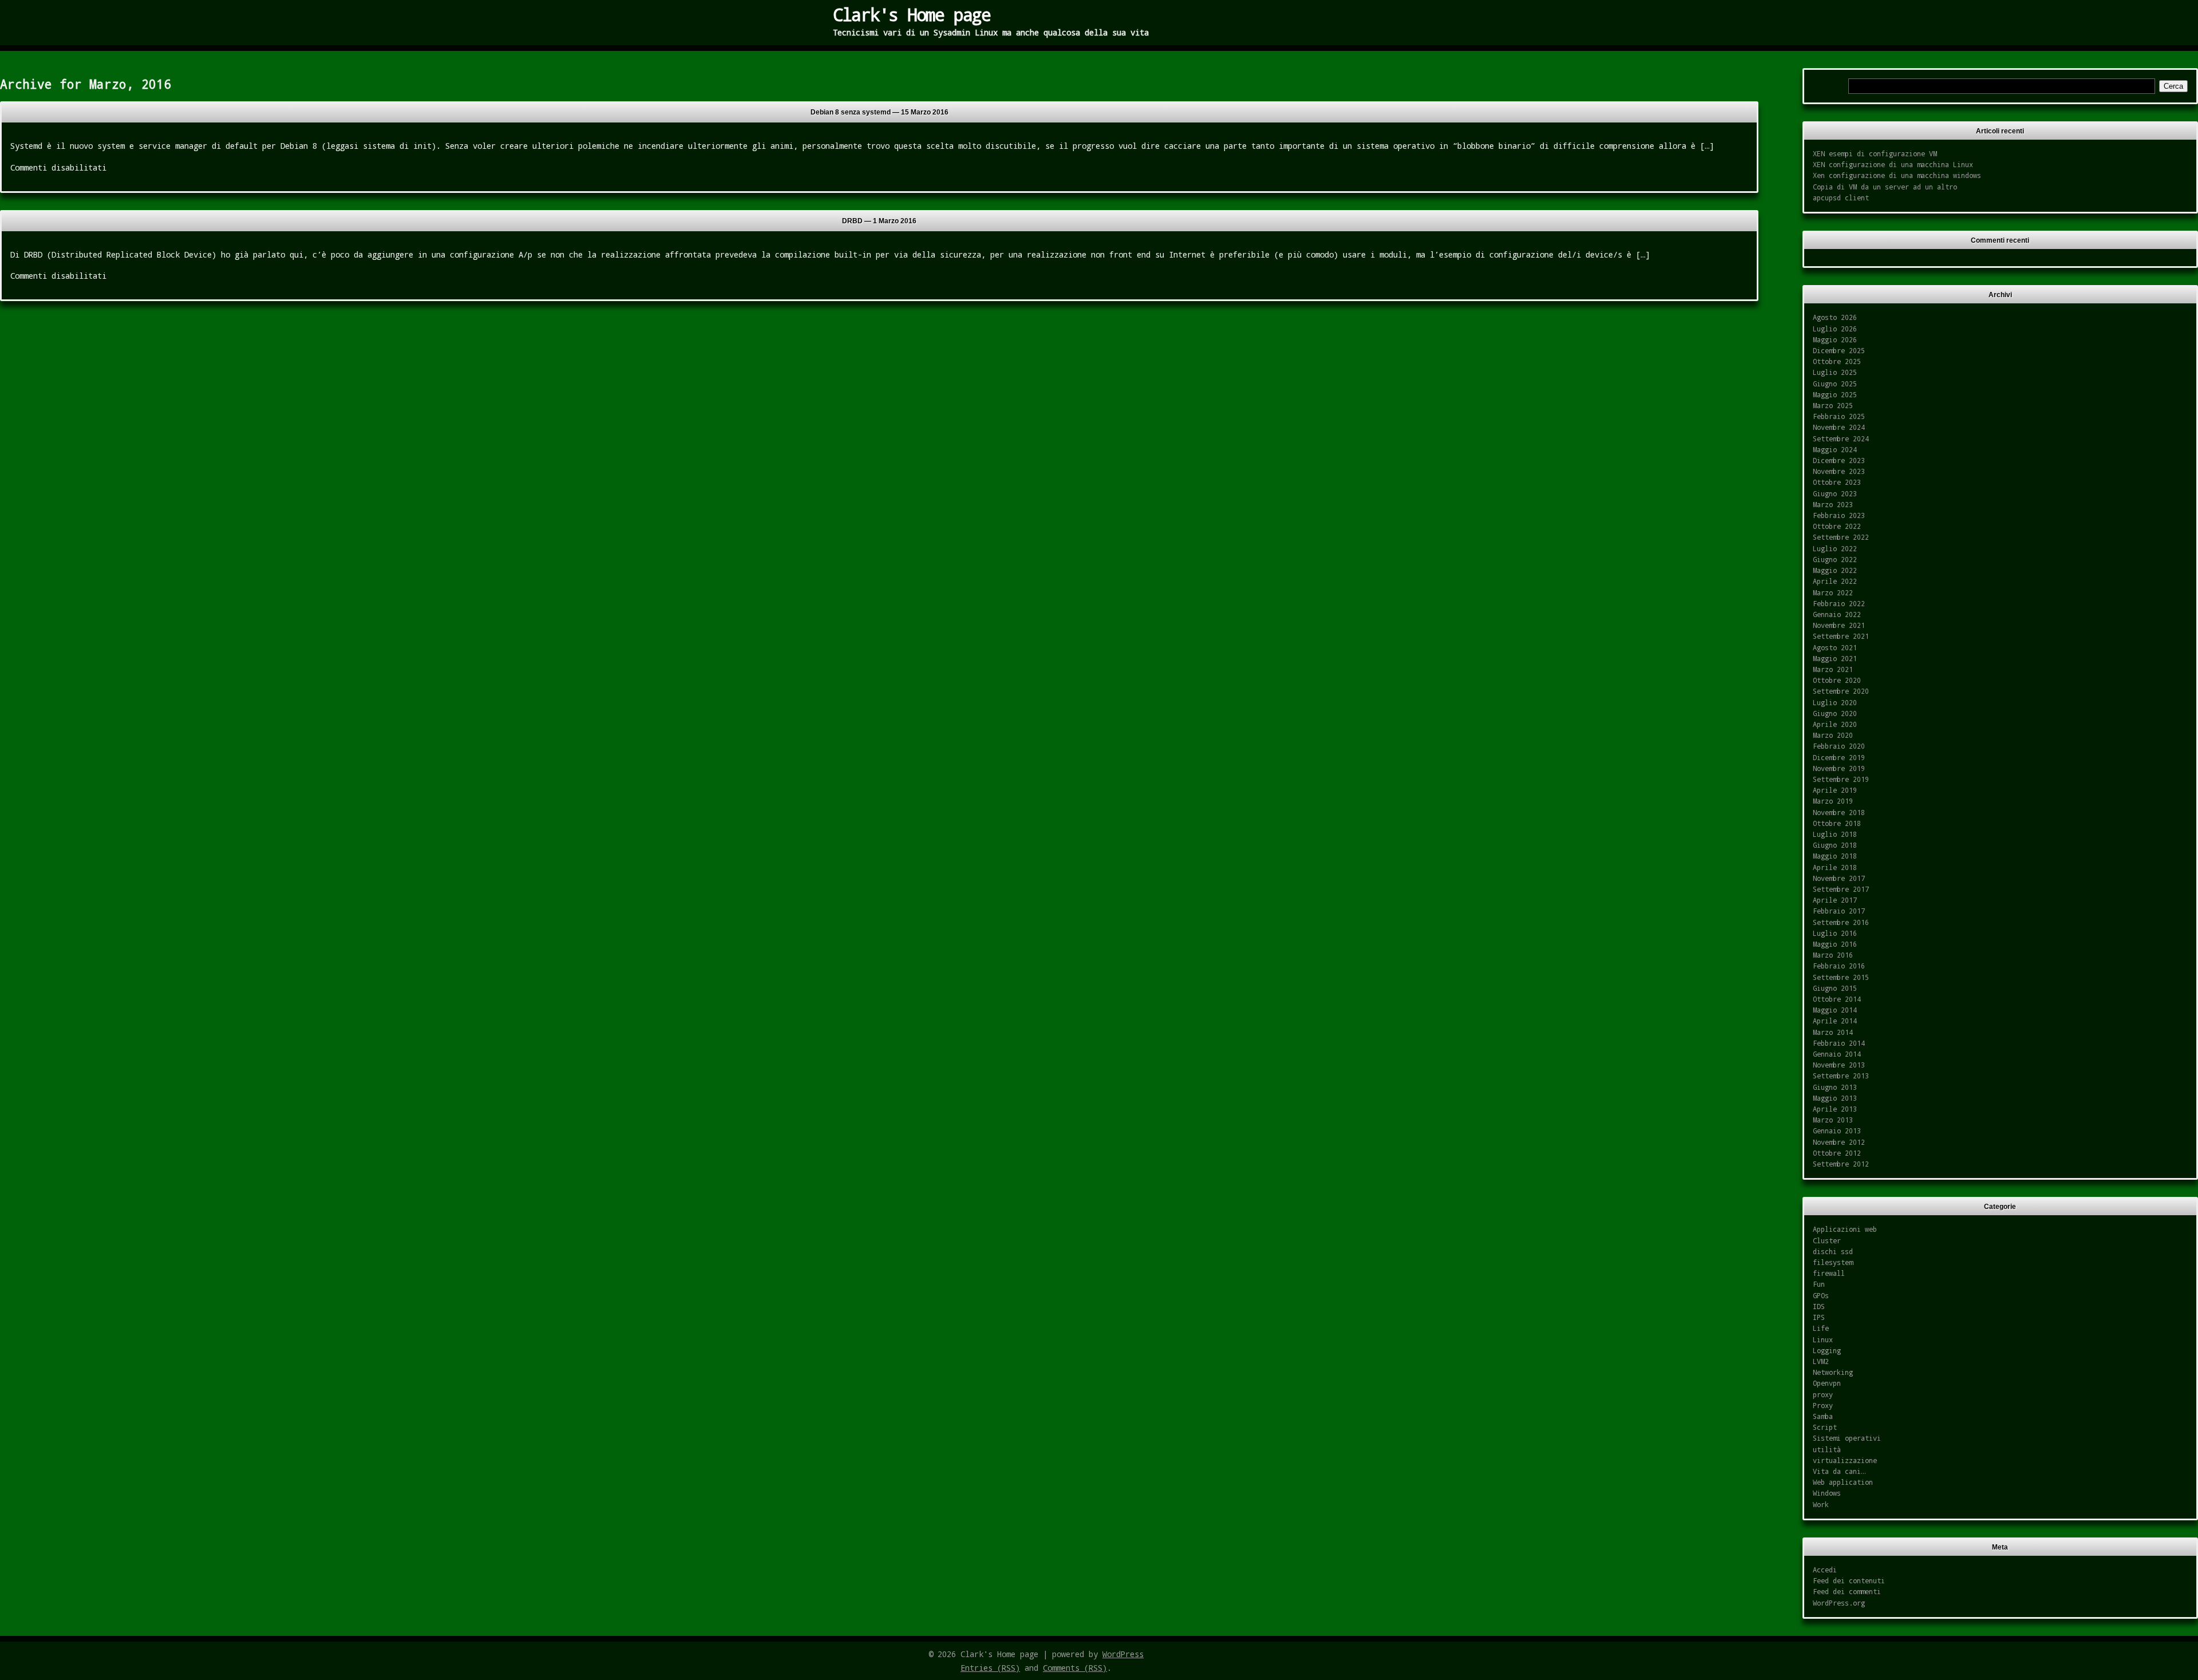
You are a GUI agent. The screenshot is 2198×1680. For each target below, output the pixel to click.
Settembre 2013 (1841, 1076)
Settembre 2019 (1841, 779)
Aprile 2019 (1835, 790)
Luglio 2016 (1835, 933)
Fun (1819, 1284)
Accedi (1825, 1570)
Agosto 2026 (1835, 317)
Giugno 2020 (1835, 713)
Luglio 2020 (1835, 702)
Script (1825, 1427)
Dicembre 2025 (1839, 350)
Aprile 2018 (1835, 867)
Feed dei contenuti (1849, 1580)
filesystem (1833, 1262)
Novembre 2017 (1839, 878)
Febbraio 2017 (1839, 911)
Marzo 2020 (1833, 735)
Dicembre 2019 (1839, 757)
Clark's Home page (912, 14)
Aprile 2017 (1835, 900)
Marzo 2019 (1833, 801)
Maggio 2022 (1835, 570)
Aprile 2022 (1835, 581)
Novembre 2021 (1839, 625)
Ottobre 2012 (1837, 1153)
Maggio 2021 (1835, 658)
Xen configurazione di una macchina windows (1897, 175)
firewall (1829, 1273)
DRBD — (879, 221)
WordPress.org (1839, 1603)
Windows (1827, 1493)
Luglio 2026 (1835, 329)
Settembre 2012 (1841, 1164)
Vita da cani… (1839, 1471)
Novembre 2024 (1839, 427)
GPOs (1821, 1295)
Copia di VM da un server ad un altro (1885, 187)
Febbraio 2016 (1839, 966)
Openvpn (1827, 1383)
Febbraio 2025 (1839, 416)
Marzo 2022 (1833, 592)
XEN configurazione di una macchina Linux (1893, 164)
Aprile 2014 (1835, 1021)
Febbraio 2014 (1839, 1043)
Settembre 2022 (1841, 537)
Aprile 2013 (1835, 1109)
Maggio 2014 (1835, 1010)
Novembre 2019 (1839, 768)
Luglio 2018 (1835, 834)
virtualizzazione (1845, 1460)
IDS (1819, 1306)
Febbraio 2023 (1839, 515)
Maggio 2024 (1835, 449)
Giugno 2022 (1835, 559)
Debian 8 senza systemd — (879, 112)
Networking (1833, 1372)
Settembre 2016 (1841, 922)
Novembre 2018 (1839, 812)
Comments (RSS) (1075, 1668)
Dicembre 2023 (1839, 460)
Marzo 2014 (1833, 1032)
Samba (1823, 1416)
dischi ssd (1833, 1251)
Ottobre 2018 (1837, 823)
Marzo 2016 (1833, 955)
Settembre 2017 (1841, 889)
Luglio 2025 (1835, 372)
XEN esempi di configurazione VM (1875, 153)
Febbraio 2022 (1839, 603)
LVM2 (1821, 1361)
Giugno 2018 (1835, 845)
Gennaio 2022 (1837, 614)
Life (1821, 1328)
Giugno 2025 (1835, 384)
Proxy (1823, 1405)
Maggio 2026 (1835, 339)
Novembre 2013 (1839, 1065)
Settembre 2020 (1841, 691)
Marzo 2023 (1833, 504)
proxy (1823, 1394)
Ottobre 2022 (1837, 526)
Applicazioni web (1845, 1229)
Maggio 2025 (1835, 394)
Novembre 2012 (1839, 1142)
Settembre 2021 (1841, 636)
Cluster (1827, 1240)
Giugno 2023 (1835, 493)
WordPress (1123, 1654)
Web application (1843, 1482)
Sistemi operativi (1847, 1438)
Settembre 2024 (1841, 438)
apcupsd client (1841, 197)
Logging (1827, 1350)
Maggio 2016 (1835, 944)
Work (1821, 1504)
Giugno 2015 (1835, 988)
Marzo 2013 (1833, 1120)
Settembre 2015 (1841, 977)
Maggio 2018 (1835, 856)
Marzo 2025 (1833, 405)
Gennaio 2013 (1837, 1130)
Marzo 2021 (1833, 669)
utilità (1827, 1449)
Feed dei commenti (1847, 1591)
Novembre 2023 (1839, 471)
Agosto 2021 (1835, 647)
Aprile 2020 (1835, 724)
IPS (1819, 1317)
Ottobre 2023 (1837, 482)
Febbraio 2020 (1839, 746)
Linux (1823, 1339)
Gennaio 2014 (1837, 1054)
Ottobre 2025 (1837, 361)
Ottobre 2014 (1837, 999)
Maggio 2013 (1835, 1098)
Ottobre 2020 (1837, 680)
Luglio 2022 (1835, 548)
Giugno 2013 (1835, 1087)
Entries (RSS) (990, 1668)
